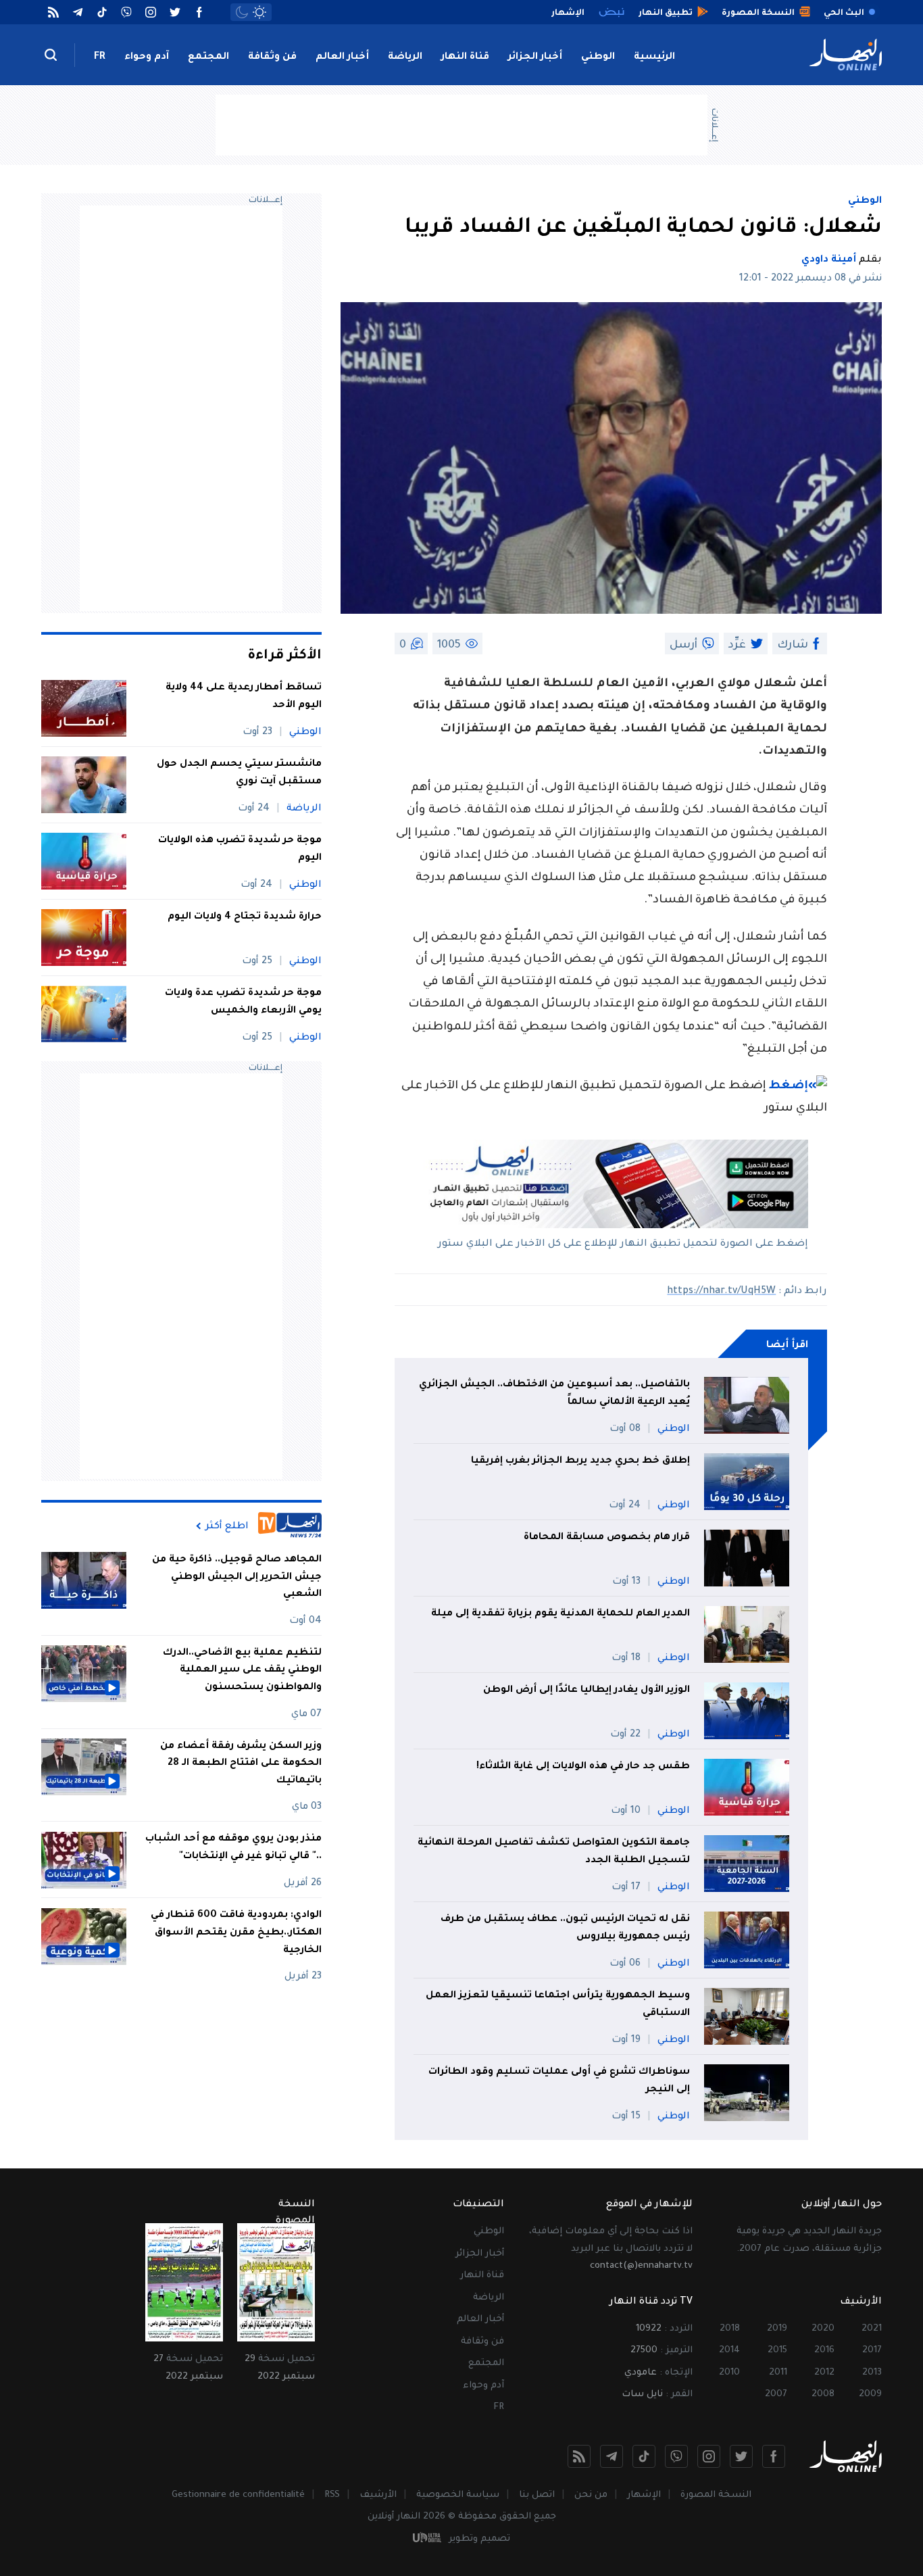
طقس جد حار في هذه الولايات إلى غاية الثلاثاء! (583, 1767)
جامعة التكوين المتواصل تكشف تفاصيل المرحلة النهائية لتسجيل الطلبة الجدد (554, 1852)
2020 (823, 2329)
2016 (824, 2351)
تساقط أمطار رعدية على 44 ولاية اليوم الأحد (244, 697)
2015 (777, 2351)
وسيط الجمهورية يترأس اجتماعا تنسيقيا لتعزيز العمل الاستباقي (558, 2005)
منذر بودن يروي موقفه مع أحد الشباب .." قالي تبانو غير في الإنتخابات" (233, 1849)
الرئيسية (654, 57)
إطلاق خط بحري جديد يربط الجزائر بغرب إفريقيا (580, 1461)
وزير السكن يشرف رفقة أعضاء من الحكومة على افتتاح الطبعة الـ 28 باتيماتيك (241, 1764)
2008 (823, 2395)
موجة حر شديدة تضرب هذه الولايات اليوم (240, 850)
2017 (872, 2351)
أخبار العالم (342, 57)
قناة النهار (465, 57)
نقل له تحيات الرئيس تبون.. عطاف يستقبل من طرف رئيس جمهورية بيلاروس (565, 1928)
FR (100, 57)
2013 (872, 2373)
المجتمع (208, 57)
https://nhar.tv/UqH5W (721, 1292)
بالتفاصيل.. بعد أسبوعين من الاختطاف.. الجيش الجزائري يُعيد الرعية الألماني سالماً (554, 1394)
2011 (778, 2373)
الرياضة (405, 57)
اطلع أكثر (227, 1526)
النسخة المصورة (716, 2495)
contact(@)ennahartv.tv (641, 2266)
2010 (729, 2373)
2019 (777, 2329)
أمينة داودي (829, 260)
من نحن (591, 2495)
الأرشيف (378, 2495)
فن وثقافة (272, 57)
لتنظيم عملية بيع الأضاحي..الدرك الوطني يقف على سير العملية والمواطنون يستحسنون (242, 1671)
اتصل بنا (537, 2495)
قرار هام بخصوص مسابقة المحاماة (607, 1538)
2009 (870, 2395)
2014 (729, 2351)
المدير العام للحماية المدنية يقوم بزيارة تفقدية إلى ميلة (560, 1614)
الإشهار (644, 2495)
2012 (824, 2373)
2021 (872, 2329)
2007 (776, 2395)
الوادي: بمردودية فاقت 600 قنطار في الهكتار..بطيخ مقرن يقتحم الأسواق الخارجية (236, 1934)
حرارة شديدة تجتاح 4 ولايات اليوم (245, 917)
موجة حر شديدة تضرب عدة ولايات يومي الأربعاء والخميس (243, 1002)
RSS (332, 2495)
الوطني (598, 57)
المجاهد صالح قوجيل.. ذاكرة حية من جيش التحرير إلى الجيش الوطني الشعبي (237, 1577)
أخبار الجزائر (535, 57)
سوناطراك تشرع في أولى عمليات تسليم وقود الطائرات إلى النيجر (559, 2081)
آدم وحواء (147, 57)
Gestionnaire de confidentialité (238, 2495)
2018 (730, 2329)
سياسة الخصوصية (458, 2495)
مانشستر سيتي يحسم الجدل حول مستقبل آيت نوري (239, 773)
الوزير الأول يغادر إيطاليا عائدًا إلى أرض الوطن (587, 1691)
